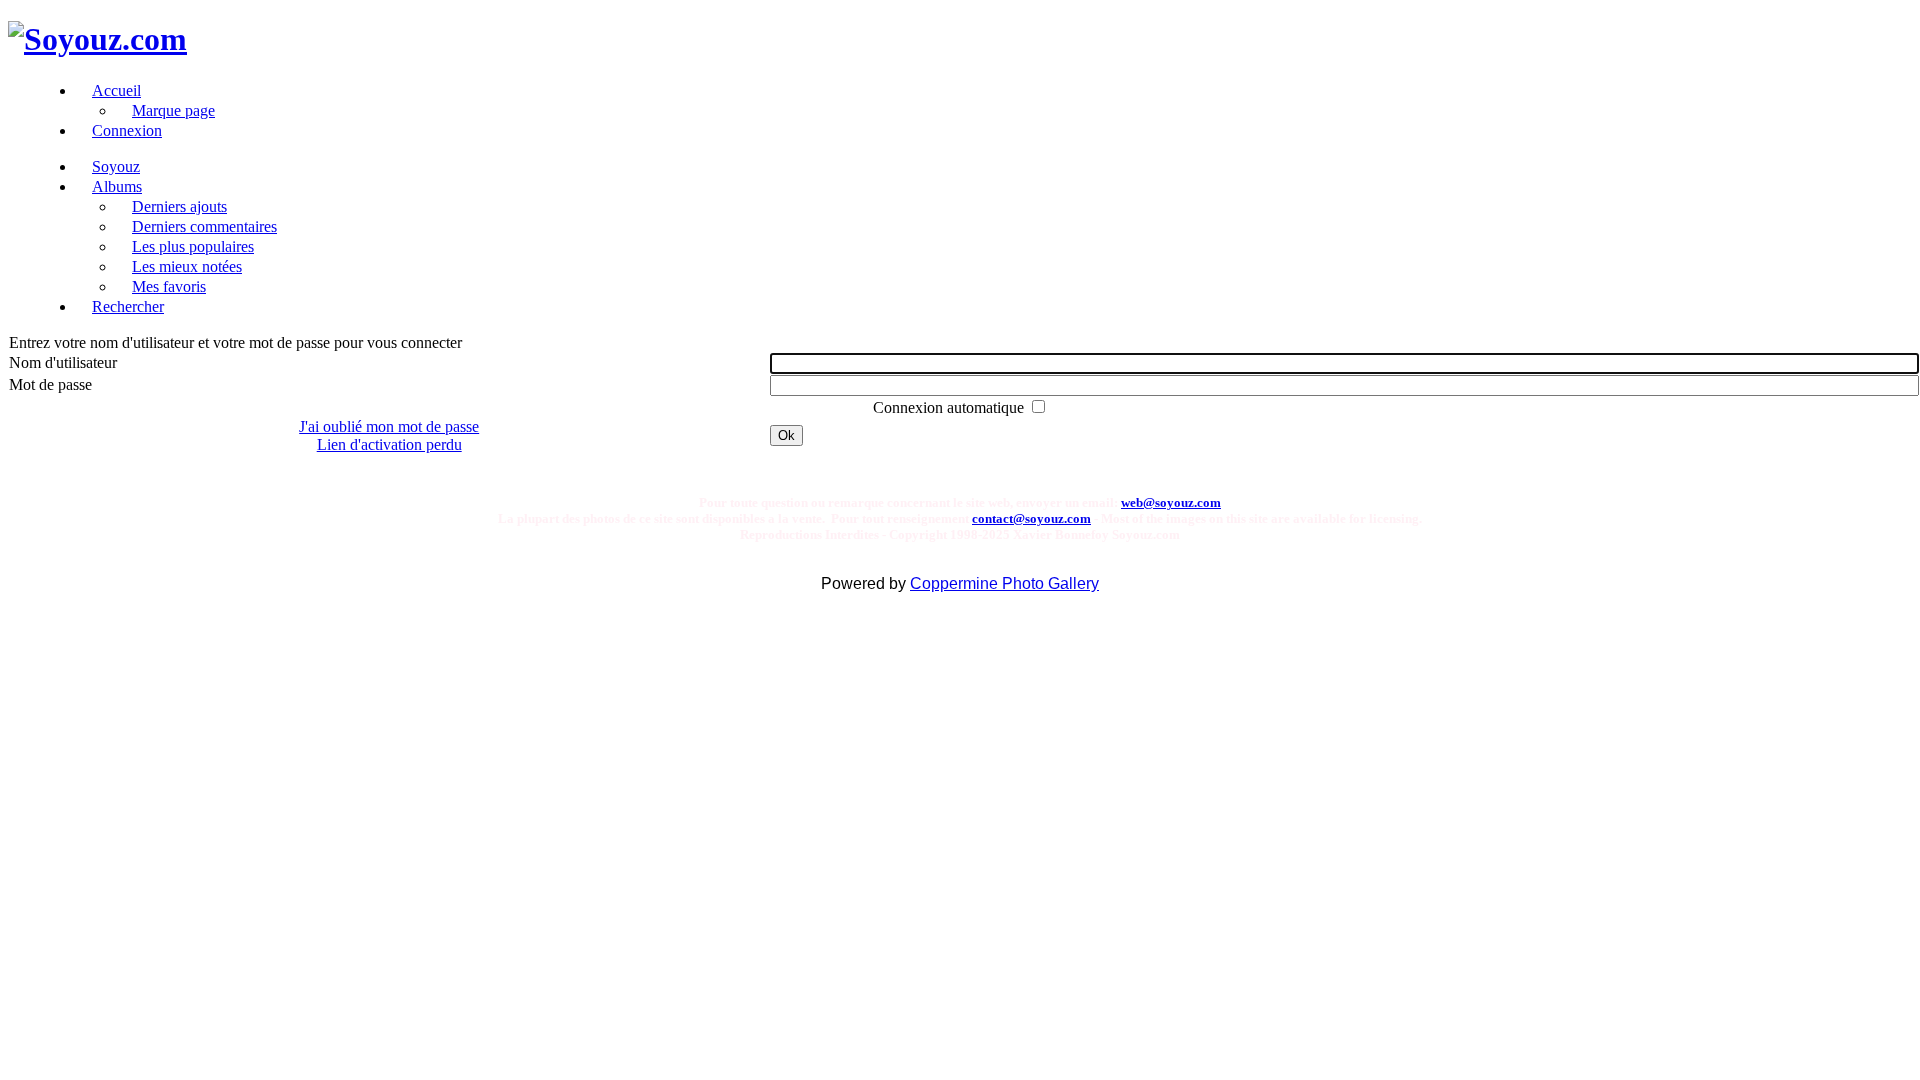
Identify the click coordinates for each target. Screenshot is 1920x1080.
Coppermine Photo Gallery (1004, 583)
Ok (786, 435)
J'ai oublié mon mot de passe (389, 426)
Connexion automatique (950, 407)
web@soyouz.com (1171, 502)
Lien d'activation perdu (389, 444)
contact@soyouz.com (1031, 518)
